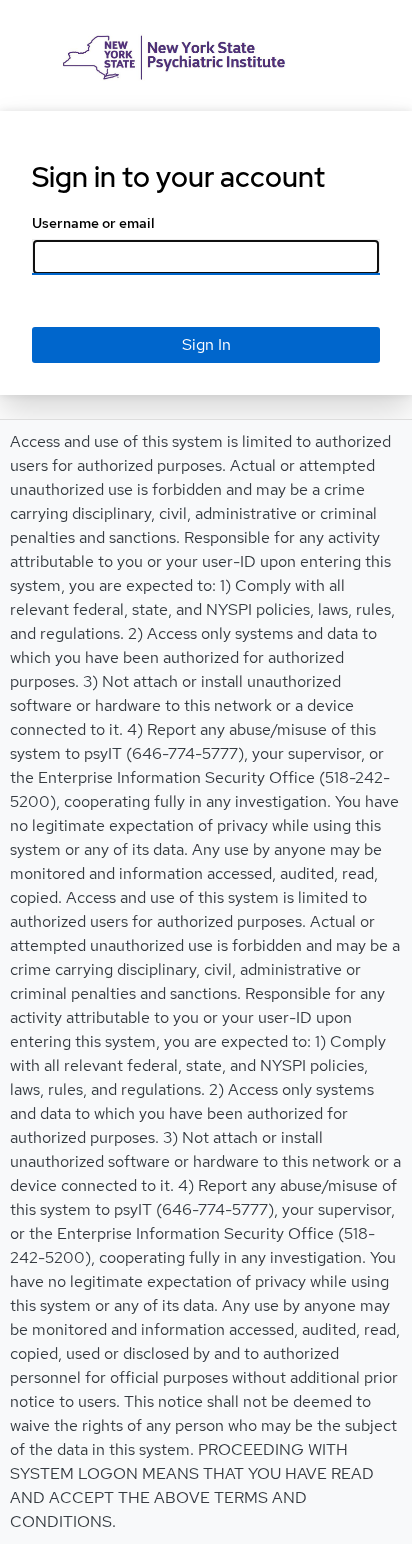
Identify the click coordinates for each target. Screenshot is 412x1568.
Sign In (206, 344)
